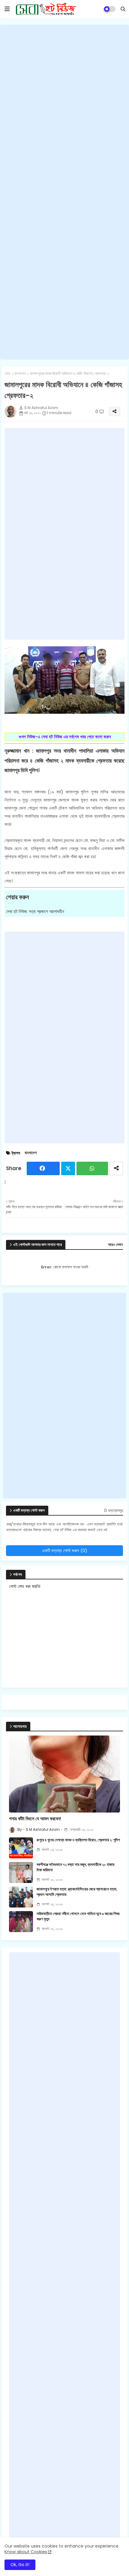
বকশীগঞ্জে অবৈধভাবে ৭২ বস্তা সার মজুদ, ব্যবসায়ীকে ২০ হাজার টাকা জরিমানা (75, 1867)
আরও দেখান (115, 1245)
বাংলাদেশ (20, 374)
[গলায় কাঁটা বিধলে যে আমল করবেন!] (64, 1774)
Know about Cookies (26, 2552)
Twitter (68, 1168)
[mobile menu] (7, 9)
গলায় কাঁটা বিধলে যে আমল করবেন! (35, 1819)
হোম (7, 374)
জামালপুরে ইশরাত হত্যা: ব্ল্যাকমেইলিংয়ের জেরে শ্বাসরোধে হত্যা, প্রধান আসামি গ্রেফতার (77, 1892)
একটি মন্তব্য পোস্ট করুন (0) (65, 1550)
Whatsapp (92, 1168)
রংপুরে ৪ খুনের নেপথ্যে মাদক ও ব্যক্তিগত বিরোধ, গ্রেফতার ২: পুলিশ (78, 1840)
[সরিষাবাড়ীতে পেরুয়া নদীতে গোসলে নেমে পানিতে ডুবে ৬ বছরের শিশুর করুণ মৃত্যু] (21, 1922)
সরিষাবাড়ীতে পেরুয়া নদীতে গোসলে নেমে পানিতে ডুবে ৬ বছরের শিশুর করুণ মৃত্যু (78, 1916)
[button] (123, 9)
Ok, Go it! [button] (20, 2565)
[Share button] (116, 1168)
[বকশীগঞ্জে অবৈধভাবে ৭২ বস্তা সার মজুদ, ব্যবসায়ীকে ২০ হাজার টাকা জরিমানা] (21, 1872)
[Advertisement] (64, 192)
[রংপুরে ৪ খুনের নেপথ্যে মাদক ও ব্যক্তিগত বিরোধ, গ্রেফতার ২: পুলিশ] (21, 1848)
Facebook (43, 1168)
